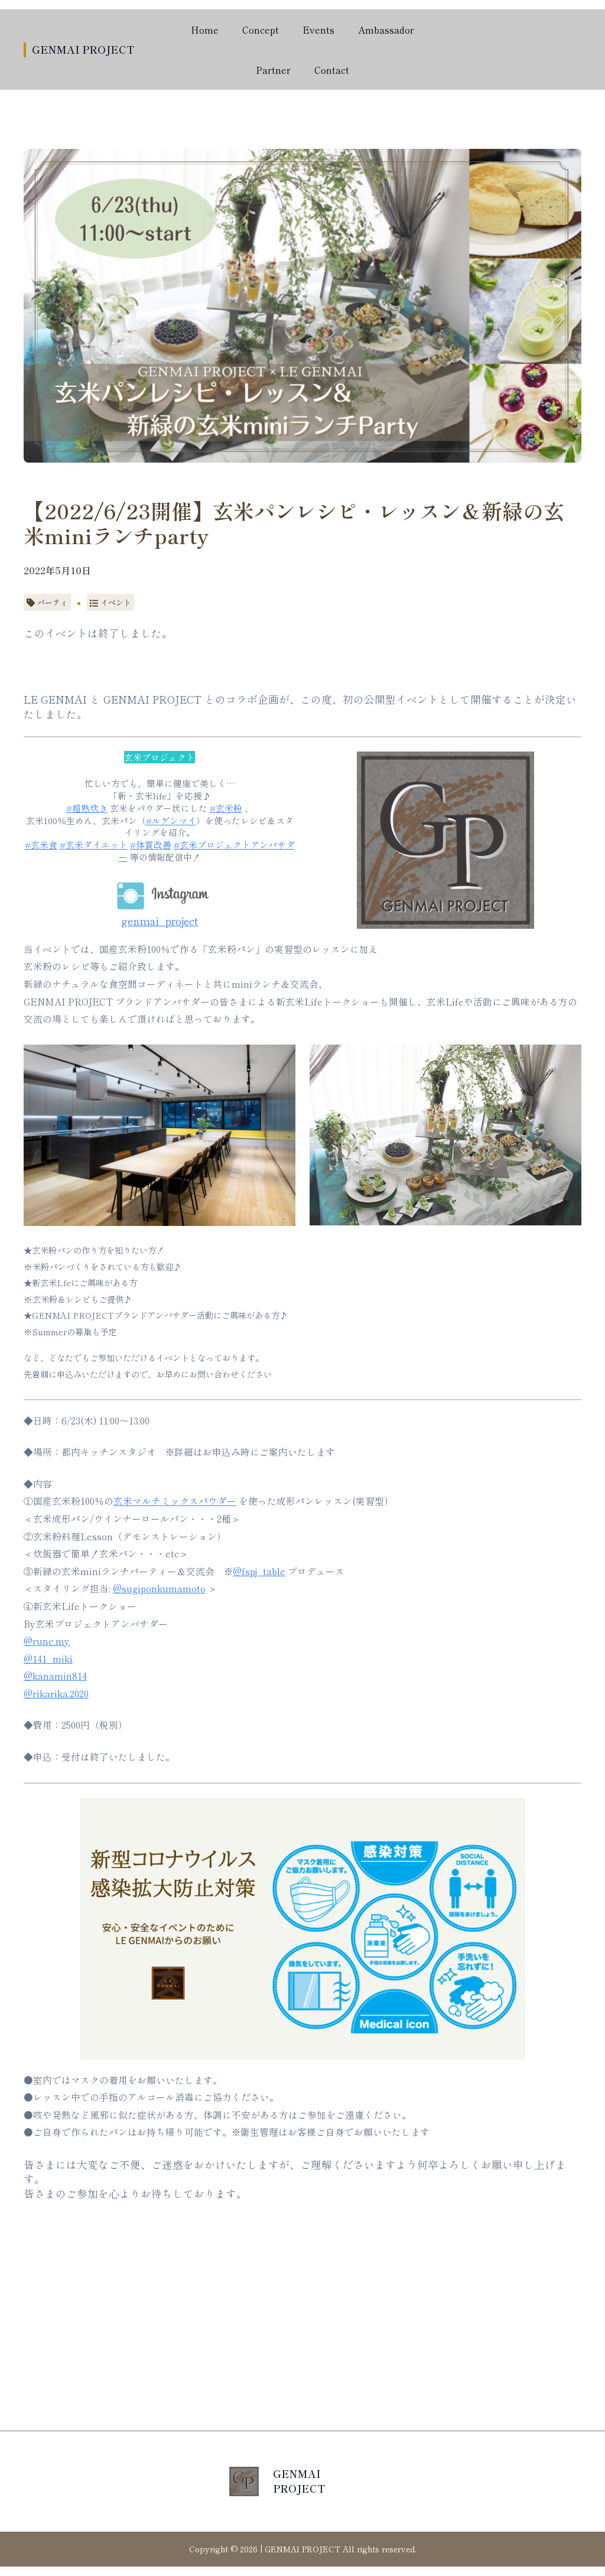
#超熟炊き (87, 808)
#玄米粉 (226, 808)
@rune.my (47, 1641)
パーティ (53, 602)
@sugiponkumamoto (159, 1588)
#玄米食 (41, 845)
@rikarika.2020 (56, 1694)
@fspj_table (259, 1571)
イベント (116, 602)
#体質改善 (151, 845)
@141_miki (48, 1659)
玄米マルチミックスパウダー (175, 1501)
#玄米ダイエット (94, 845)
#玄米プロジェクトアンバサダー (207, 851)
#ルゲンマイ (171, 820)
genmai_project (160, 921)
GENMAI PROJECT (83, 49)
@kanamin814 (55, 1676)
